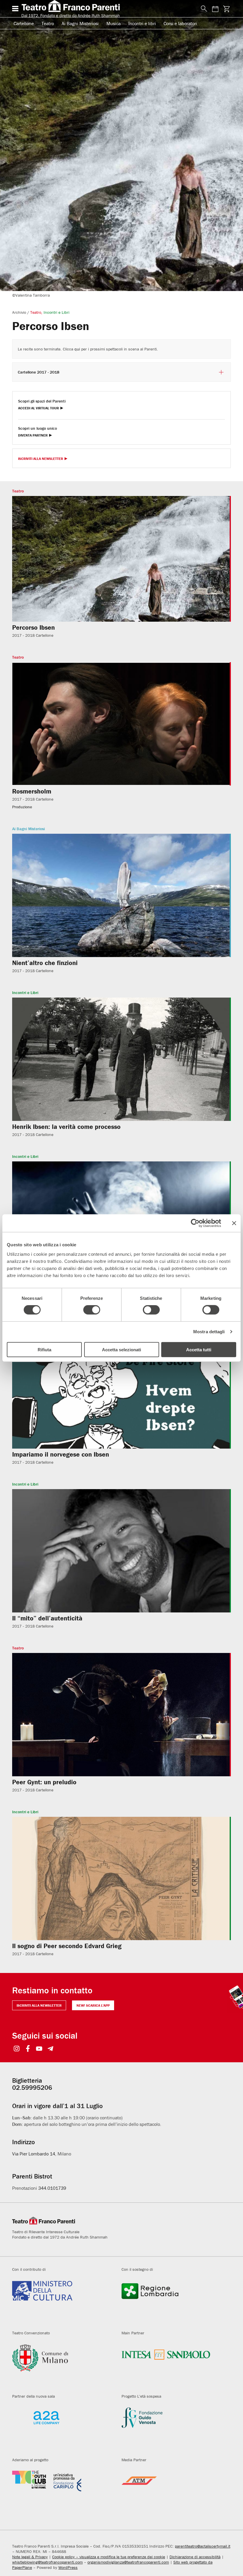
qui (77, 349)
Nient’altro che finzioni (45, 963)
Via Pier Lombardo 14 (34, 2154)
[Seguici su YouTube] (39, 2049)
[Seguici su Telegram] (51, 2049)
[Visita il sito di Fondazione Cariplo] (62, 2492)
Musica (113, 23)
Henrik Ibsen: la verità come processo (66, 1127)
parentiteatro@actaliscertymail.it (203, 2546)
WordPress (68, 2567)
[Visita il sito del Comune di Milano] (62, 2365)
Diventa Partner (33, 435)
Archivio (19, 312)
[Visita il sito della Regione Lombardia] (172, 2301)
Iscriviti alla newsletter (39, 2005)
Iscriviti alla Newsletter (41, 459)
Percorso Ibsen (33, 627)
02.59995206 (32, 2088)
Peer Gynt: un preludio (44, 1782)
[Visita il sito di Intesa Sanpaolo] (172, 2365)
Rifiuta (44, 1349)
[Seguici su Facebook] (28, 2049)
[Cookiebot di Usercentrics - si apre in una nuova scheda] (195, 1223)
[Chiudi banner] (234, 1223)
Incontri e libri (142, 23)
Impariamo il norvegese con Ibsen (61, 1454)
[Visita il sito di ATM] (172, 2492)
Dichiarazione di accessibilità (195, 2557)
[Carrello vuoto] (227, 9)
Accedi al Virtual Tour (39, 408)
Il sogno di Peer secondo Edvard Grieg (67, 1946)
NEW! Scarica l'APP (93, 2005)
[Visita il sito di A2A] (62, 2428)
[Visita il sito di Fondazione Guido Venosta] (172, 2428)
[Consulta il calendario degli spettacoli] (215, 9)
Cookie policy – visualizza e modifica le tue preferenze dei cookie (109, 2557)
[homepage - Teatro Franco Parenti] (108, 9)
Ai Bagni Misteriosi (80, 23)
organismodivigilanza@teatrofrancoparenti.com (128, 2562)
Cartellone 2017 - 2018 (39, 372)
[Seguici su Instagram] (17, 2049)
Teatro (48, 23)
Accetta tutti (199, 1349)
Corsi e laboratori (180, 23)
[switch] (92, 1310)
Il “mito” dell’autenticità (47, 1618)
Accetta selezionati (121, 1349)
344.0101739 (52, 2188)
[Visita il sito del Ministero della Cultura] (62, 2301)
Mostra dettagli (209, 1332)
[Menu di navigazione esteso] (15, 9)
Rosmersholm (32, 791)
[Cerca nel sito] (203, 9)
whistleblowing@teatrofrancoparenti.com (47, 2562)
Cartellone (24, 23)
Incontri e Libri (56, 312)
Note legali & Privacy (30, 2557)
